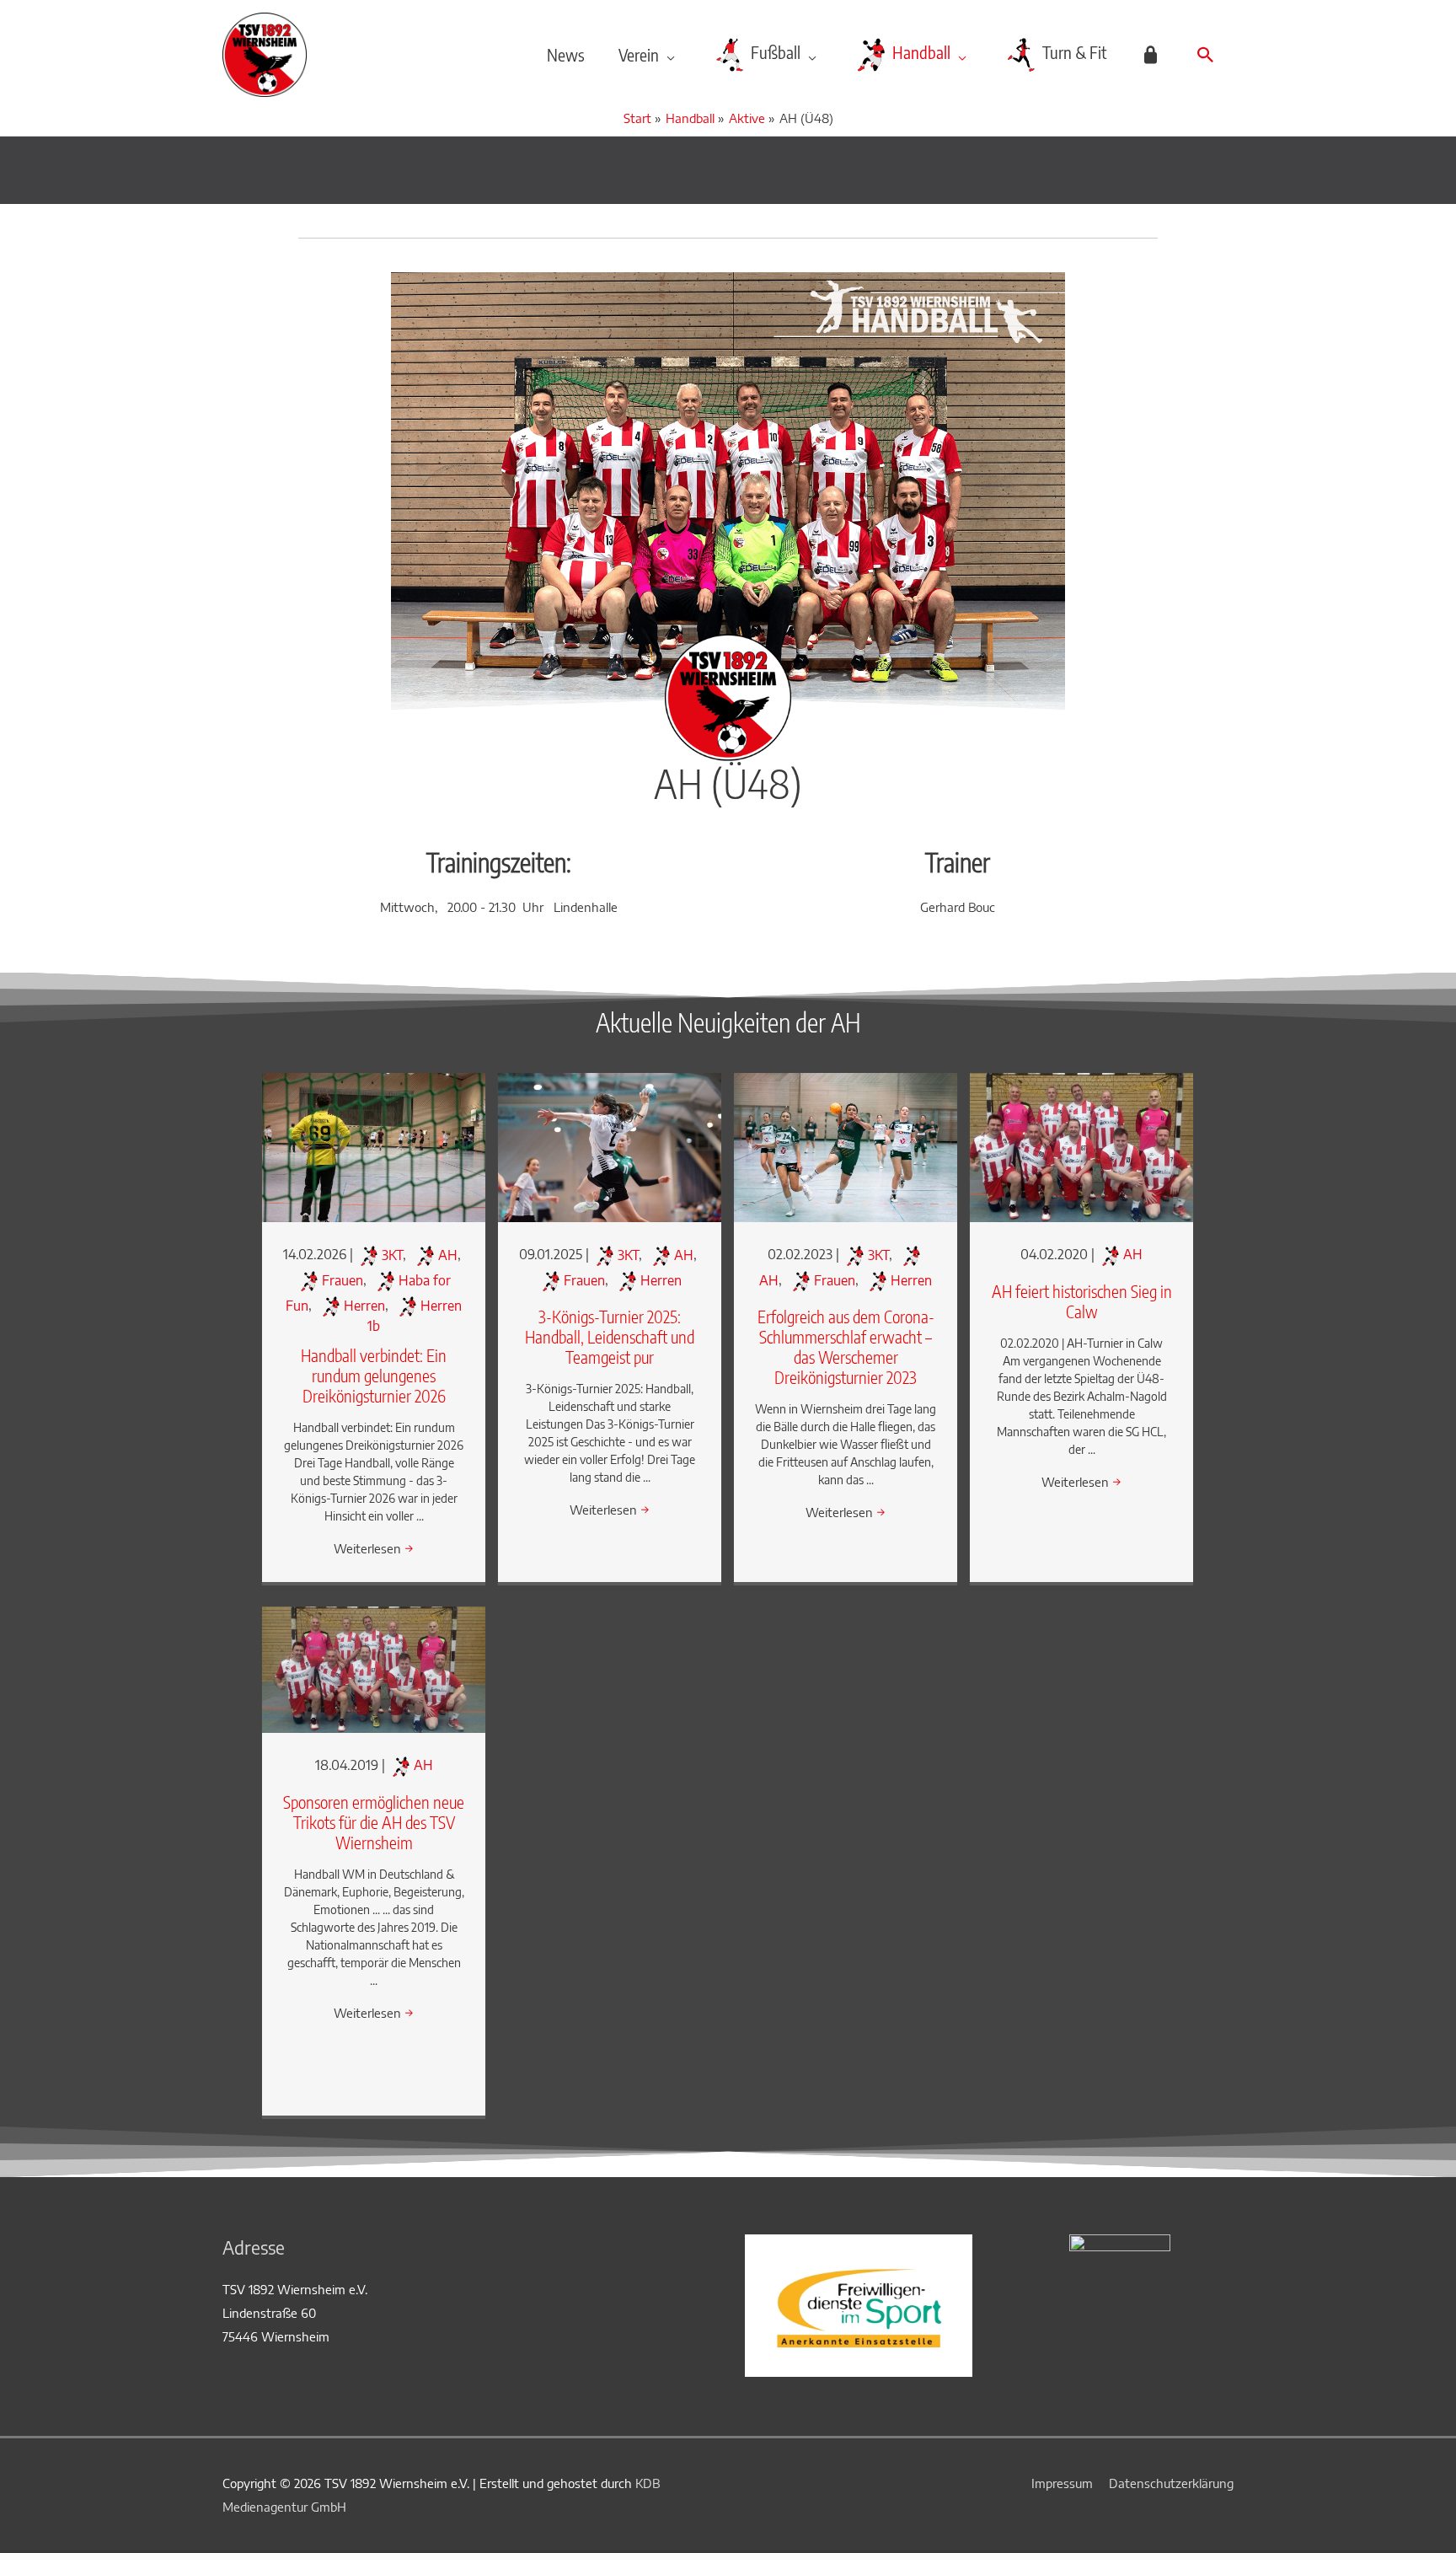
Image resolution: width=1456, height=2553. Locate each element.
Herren (364, 1306)
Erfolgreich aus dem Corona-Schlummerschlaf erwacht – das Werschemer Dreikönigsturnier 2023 (846, 1346)
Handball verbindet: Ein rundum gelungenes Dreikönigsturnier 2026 (374, 1375)
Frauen (343, 1280)
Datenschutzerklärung (1171, 2483)
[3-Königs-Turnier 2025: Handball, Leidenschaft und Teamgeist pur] (610, 1146)
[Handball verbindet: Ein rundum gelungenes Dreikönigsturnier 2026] (374, 1146)
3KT (392, 1255)
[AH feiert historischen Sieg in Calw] (1081, 1146)
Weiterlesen (374, 1548)
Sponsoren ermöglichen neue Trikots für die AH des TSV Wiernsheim (374, 1822)
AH (448, 1255)
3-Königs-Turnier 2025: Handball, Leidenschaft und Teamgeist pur (610, 1336)
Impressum (1062, 2483)
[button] (1206, 55)
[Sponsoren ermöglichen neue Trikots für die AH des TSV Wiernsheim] (374, 1668)
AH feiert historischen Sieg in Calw (1082, 1301)
